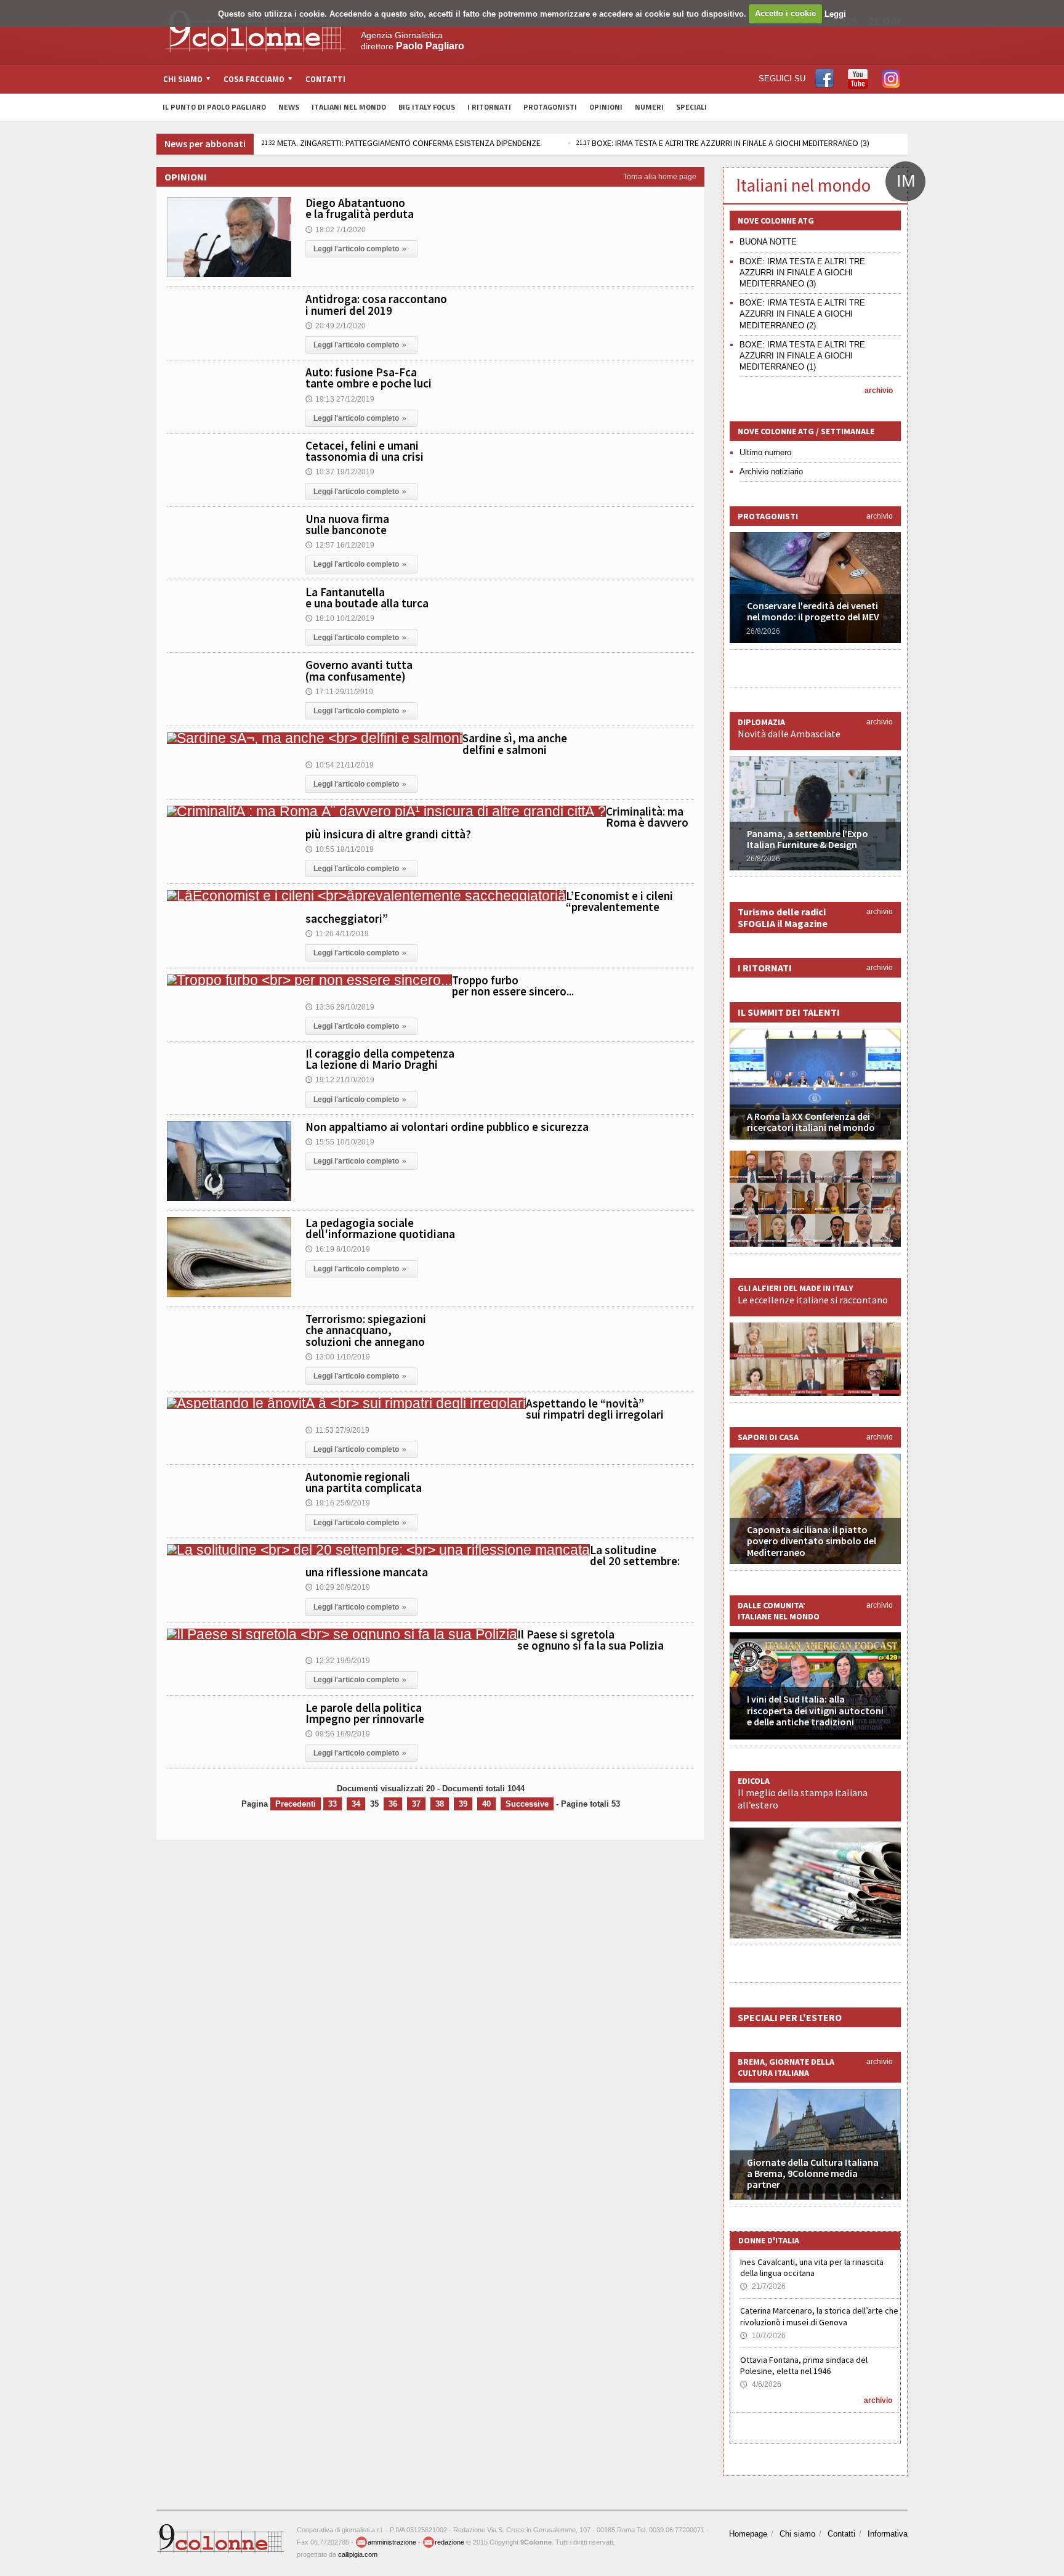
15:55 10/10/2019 (340, 1142)
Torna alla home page (660, 177)
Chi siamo (797, 2534)
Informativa (888, 2534)
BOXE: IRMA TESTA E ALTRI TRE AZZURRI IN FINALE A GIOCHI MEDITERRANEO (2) (802, 314)
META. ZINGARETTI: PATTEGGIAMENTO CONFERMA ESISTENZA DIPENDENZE (268, 143)
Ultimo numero (765, 452)
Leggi (835, 13)
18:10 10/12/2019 (340, 618)
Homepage (748, 2534)
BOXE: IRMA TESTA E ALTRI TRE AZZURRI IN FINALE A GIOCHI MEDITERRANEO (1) (802, 356)
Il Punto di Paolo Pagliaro (214, 107)
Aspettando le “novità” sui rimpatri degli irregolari (595, 1409)
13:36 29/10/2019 (340, 1007)
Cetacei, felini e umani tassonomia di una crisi (365, 451)
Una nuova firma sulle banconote (347, 524)
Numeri (649, 107)
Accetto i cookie (785, 13)
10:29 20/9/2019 (338, 1587)
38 (440, 1804)
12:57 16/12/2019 (340, 545)
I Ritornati (489, 107)
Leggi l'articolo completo (360, 249)
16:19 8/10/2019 (338, 1249)
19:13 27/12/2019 (340, 399)
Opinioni (606, 107)
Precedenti (296, 1804)
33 (332, 1804)
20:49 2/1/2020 (336, 326)
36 (393, 1804)
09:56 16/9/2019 (338, 1734)
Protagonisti (550, 107)
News (289, 107)
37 (416, 1804)
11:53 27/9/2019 (337, 1430)
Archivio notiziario (771, 472)
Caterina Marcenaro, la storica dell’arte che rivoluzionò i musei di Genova (819, 2316)
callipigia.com (358, 2554)
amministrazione (392, 2542)
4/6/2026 (761, 2384)
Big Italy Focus (427, 107)
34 (356, 1804)
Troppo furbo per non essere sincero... (513, 986)
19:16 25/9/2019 (338, 1503)
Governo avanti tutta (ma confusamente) (359, 670)
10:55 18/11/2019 (340, 849)
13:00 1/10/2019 (338, 1357)
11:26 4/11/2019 (337, 934)
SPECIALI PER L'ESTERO (790, 2017)
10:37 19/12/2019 (340, 472)
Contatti (325, 79)
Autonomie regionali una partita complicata (364, 1482)
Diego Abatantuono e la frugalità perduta (360, 208)
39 (463, 1804)
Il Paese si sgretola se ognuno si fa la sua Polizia (590, 1640)
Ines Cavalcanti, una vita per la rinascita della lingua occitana (812, 2267)
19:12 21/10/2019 (340, 1080)
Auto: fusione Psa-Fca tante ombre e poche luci (369, 378)
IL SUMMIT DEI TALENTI (789, 1012)
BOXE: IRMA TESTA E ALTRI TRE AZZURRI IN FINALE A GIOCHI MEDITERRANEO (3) (589, 143)
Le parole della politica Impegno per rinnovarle (365, 1713)
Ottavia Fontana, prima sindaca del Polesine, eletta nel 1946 (804, 2365)
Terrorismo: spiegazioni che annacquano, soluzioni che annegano (366, 1330)
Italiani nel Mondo (349, 107)
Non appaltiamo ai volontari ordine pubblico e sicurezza (447, 1127)
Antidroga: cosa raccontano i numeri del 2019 (376, 304)
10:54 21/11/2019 (340, 765)
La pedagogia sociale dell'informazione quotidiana (380, 1228)
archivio (879, 391)
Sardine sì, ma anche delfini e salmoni (515, 743)
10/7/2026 (763, 2336)
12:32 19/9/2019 (338, 1661)
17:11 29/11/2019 (339, 692)
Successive (527, 1804)
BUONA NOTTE (768, 242)
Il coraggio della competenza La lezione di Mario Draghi (380, 1059)
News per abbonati (205, 144)
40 (486, 1804)
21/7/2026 (763, 2286)
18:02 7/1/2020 (336, 230)
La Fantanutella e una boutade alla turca (367, 597)
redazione (449, 2542)
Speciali (691, 107)
